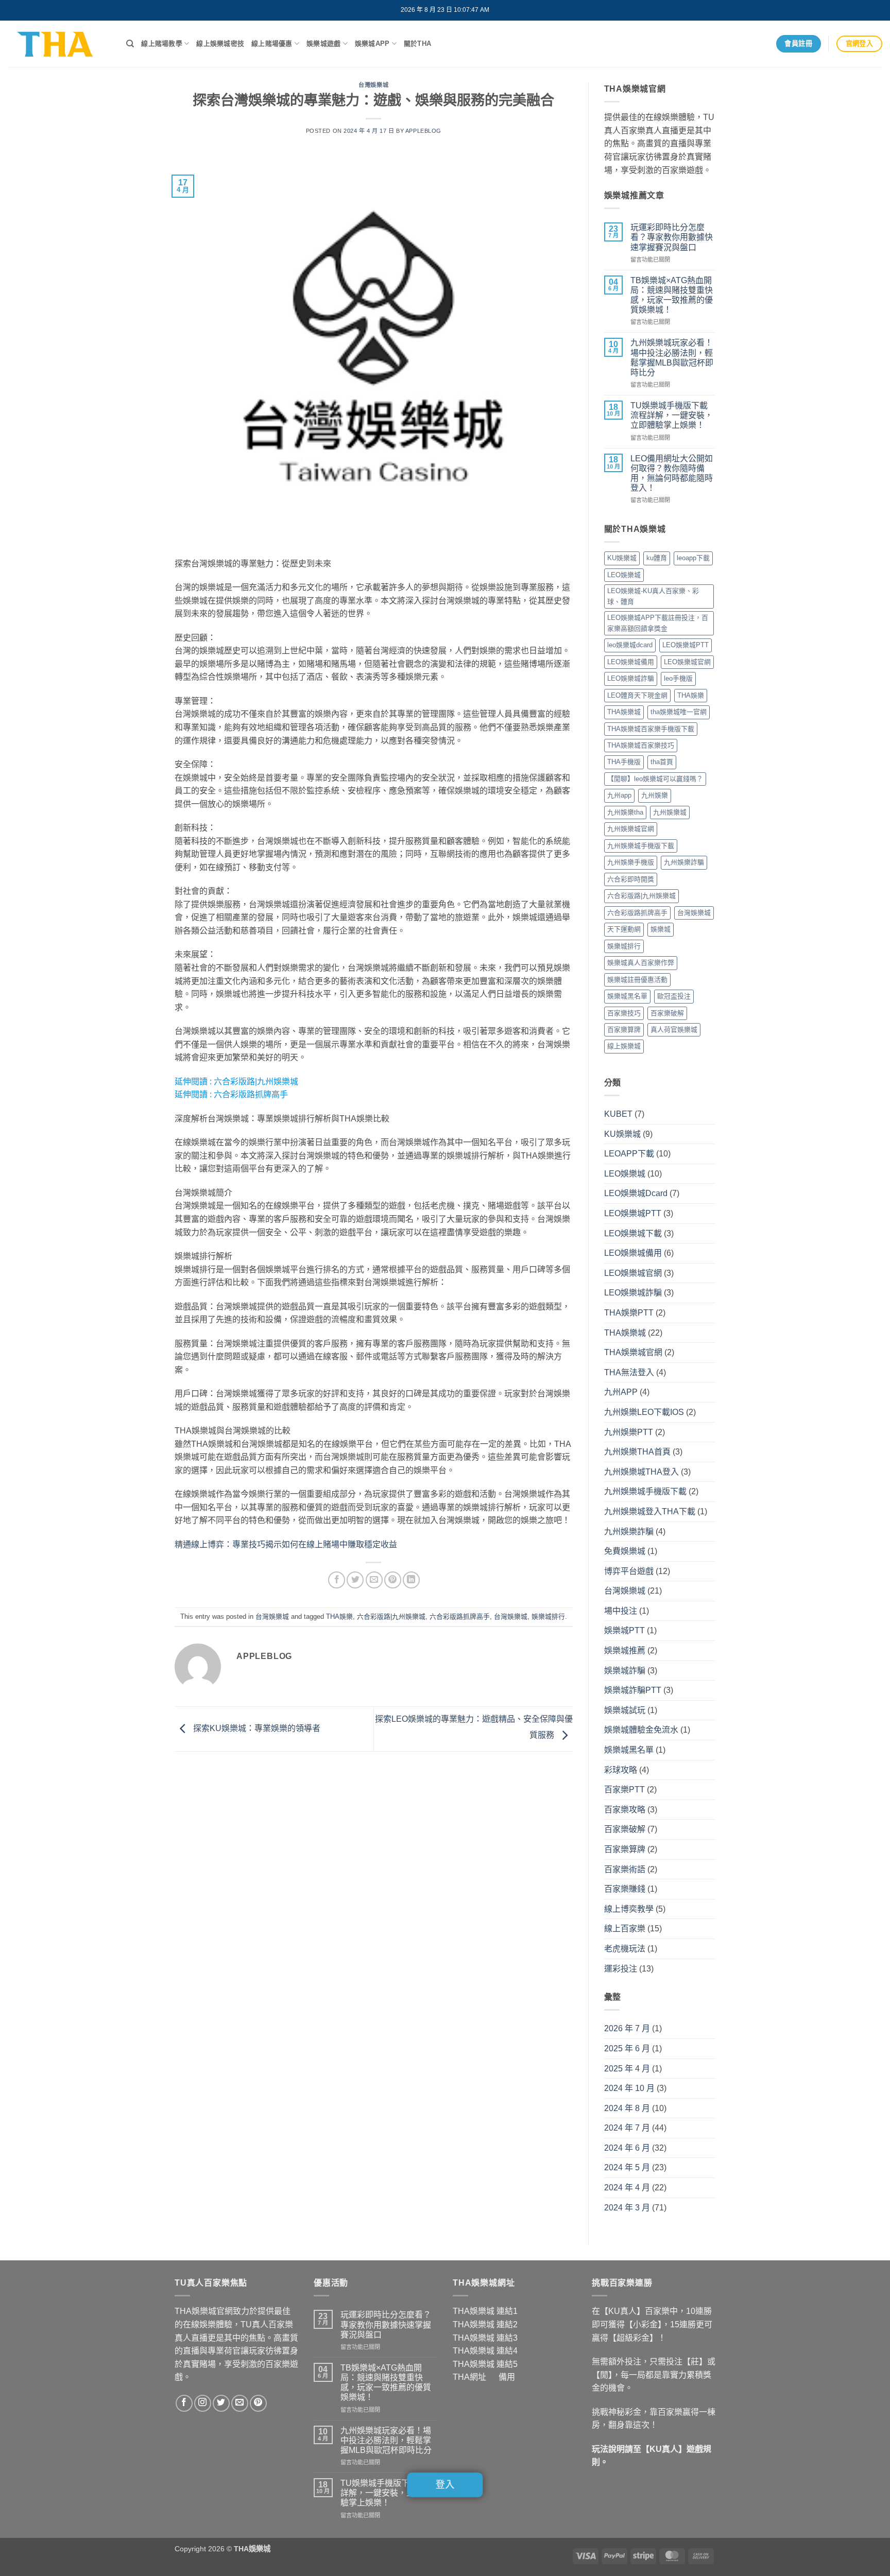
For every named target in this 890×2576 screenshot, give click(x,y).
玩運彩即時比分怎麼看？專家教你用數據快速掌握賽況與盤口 (672, 237)
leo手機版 (678, 678)
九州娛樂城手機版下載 (641, 846)
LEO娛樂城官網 (687, 662)
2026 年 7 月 (627, 2028)
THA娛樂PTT (629, 1313)
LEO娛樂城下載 (633, 1233)
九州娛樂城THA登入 (641, 1472)
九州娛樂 (655, 795)
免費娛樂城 (625, 1551)
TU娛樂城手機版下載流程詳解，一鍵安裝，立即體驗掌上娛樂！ (672, 415)
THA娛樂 (339, 1617)
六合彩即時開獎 (631, 879)
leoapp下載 (693, 558)
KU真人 (664, 2449)
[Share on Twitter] (355, 1580)
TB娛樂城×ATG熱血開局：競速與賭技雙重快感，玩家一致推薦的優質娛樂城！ (672, 295)
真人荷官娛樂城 (674, 1030)
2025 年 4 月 (627, 2069)
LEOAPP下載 (629, 1154)
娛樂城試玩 (625, 1710)
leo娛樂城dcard (630, 645)
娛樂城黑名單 (627, 996)
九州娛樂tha (625, 812)
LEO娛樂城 (624, 575)
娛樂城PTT (624, 1630)
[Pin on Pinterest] (393, 1580)
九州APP (621, 1392)
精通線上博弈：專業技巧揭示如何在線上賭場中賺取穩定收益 (286, 1544)
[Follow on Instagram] (203, 2403)
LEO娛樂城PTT (686, 645)
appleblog (423, 131)
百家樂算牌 (624, 1030)
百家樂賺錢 (625, 1889)
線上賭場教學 (162, 44)
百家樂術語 (625, 1869)
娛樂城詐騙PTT (633, 1690)
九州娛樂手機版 (631, 862)
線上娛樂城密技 (220, 44)
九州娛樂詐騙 (684, 862)
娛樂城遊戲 (323, 44)
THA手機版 (624, 762)
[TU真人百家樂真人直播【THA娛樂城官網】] (59, 44)
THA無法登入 (629, 1372)
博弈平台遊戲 (629, 1571)
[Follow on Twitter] (221, 2403)
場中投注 (621, 1611)
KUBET (618, 1114)
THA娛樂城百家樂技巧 (641, 745)
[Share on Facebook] (337, 1580)
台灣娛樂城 (373, 85)
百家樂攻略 (625, 1810)
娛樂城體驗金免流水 (641, 1730)
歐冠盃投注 (674, 996)
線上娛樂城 (624, 1046)
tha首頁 (662, 762)
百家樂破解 (667, 1013)
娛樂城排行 (548, 1617)
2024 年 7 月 (627, 2128)
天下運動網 (624, 929)
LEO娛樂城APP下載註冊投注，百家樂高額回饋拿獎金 (658, 623)
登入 (445, 2485)
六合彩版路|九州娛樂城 (256, 1082)
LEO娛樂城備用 (631, 662)
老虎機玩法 (625, 1949)
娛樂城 (661, 929)
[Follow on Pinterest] (258, 2403)
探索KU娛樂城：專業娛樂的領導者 (256, 1728)
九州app (619, 795)
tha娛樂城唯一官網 (679, 712)
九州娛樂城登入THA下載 (650, 1511)
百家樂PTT (624, 1790)
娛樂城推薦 (625, 1650)
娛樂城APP (372, 44)
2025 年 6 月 (627, 2048)
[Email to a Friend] (374, 1580)
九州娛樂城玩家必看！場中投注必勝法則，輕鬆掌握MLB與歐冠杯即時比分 (672, 358)
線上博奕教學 (629, 1909)
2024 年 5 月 (627, 2167)
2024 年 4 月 (627, 2188)
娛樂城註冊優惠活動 (637, 980)
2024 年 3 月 (627, 2208)
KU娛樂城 (622, 558)
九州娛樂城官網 (631, 829)
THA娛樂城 (624, 712)
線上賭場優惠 (272, 44)
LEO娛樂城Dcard (636, 1193)
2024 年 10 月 (629, 2088)
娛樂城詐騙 (625, 1671)
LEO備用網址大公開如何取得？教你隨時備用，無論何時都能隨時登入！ (672, 473)
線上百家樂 (625, 1929)
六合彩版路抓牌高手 (251, 1094)
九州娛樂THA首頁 (637, 1452)
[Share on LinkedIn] (411, 1580)
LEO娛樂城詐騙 (631, 678)
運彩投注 (621, 1969)
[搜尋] (130, 44)
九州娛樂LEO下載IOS (644, 1412)
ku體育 (657, 558)
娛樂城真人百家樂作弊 (641, 963)
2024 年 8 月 (627, 2108)
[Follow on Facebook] (184, 2403)
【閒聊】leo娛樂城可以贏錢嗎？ (655, 779)
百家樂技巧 (624, 1013)
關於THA (417, 44)
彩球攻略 (621, 1770)
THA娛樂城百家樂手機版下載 (651, 729)
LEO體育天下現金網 (637, 695)
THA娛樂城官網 (633, 1352)
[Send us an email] (240, 2403)
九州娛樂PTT (629, 1432)
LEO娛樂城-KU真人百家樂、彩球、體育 (653, 596)
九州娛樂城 (670, 812)
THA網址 (469, 2377)
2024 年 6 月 (627, 2148)
